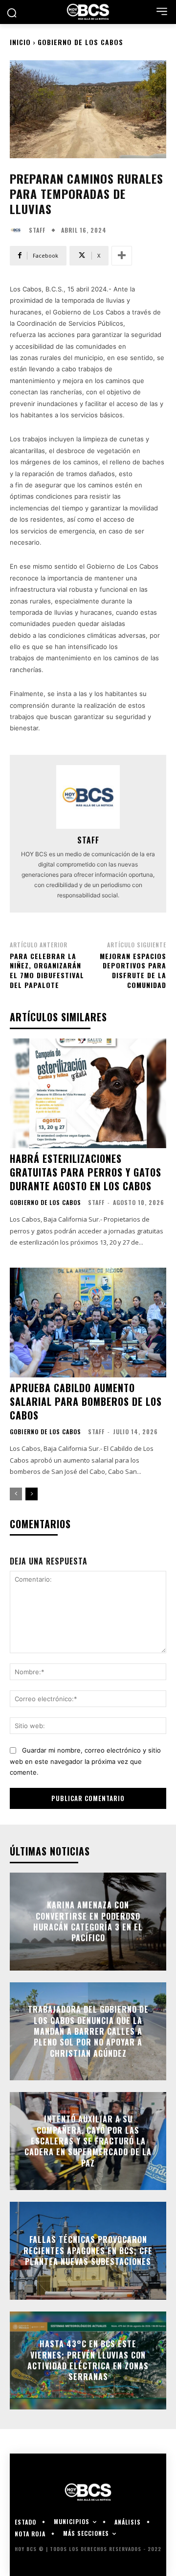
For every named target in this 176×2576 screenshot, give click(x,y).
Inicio (20, 42)
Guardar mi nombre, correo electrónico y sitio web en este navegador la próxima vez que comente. (85, 1761)
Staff (37, 230)
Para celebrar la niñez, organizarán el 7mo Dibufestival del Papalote (47, 970)
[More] (122, 256)
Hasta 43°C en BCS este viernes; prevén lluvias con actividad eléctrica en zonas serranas (88, 2360)
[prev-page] (16, 1494)
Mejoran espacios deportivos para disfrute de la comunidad (133, 970)
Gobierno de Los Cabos (80, 42)
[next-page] (32, 1494)
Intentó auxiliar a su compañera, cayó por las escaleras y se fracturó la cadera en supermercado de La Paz (88, 2141)
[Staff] (18, 230)
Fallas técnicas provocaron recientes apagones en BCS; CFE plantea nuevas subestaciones (88, 2251)
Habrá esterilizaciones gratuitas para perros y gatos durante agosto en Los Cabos (86, 1172)
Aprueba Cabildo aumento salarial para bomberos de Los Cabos (86, 1401)
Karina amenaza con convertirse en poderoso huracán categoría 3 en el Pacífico (88, 1921)
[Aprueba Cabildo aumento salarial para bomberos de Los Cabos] (88, 1323)
